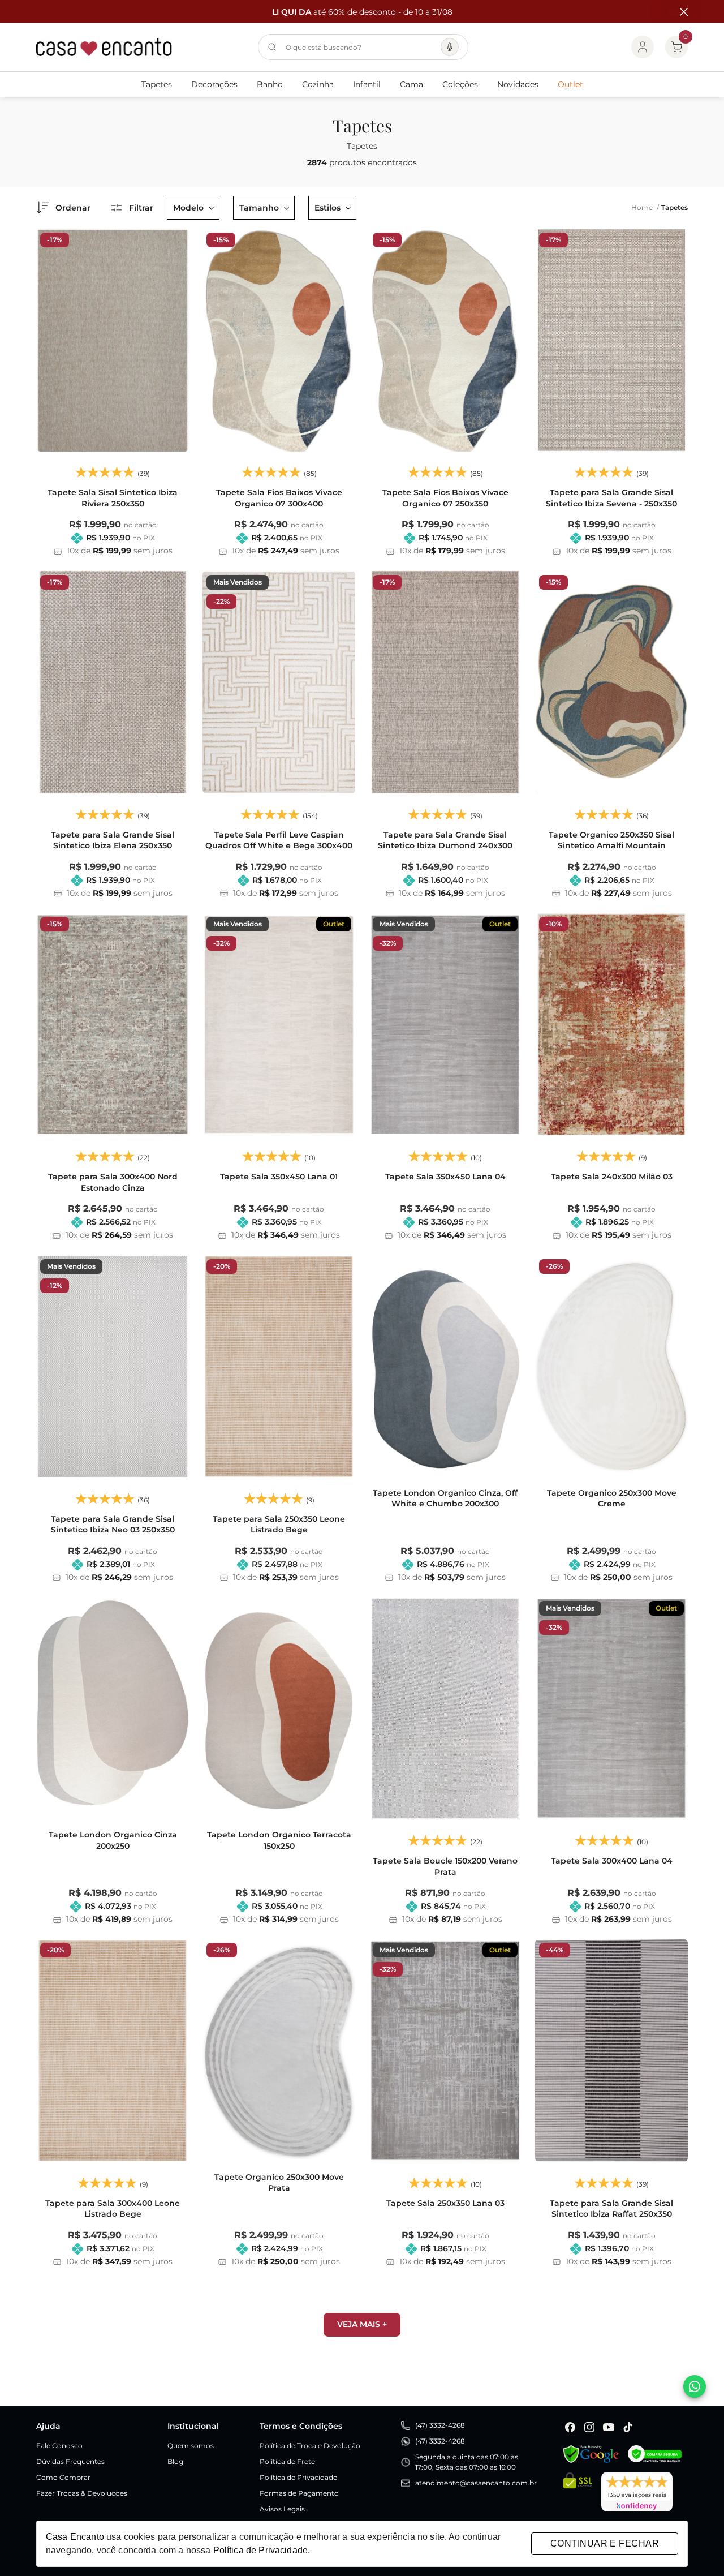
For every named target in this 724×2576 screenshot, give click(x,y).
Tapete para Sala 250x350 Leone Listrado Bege (279, 1525)
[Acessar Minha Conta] (643, 47)
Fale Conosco (59, 2446)
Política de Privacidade (298, 2477)
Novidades (518, 84)
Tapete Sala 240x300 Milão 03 (612, 1177)
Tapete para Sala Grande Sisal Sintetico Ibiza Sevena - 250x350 (611, 498)
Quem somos (191, 2446)
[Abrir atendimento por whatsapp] (695, 2386)
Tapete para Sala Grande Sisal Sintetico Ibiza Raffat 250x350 (611, 2209)
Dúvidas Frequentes (70, 2461)
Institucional (193, 2426)
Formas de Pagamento (299, 2493)
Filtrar (141, 208)
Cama (411, 84)
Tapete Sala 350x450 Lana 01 (279, 1177)
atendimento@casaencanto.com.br (476, 2483)
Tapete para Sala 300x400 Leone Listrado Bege (113, 2209)
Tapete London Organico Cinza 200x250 (113, 1840)
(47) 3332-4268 (440, 2425)
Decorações (214, 84)
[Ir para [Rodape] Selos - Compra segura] (655, 2454)
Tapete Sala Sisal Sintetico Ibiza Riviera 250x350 (113, 498)
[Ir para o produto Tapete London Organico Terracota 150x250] (279, 1708)
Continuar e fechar (605, 2543)
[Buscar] (272, 47)
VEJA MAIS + (362, 2324)
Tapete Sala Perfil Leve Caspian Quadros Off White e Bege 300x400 (279, 840)
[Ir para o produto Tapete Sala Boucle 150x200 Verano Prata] (445, 1708)
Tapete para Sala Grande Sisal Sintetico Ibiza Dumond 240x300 (445, 840)
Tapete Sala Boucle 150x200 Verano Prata (445, 1866)
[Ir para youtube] (609, 2427)
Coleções (460, 84)
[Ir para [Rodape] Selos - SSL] (578, 2492)
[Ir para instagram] (589, 2427)
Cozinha (318, 84)
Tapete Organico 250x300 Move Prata (279, 2183)
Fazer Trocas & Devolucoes (82, 2493)
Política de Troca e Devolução (310, 2446)
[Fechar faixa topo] (678, 12)
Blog (175, 2461)
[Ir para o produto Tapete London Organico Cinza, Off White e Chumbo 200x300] (445, 1366)
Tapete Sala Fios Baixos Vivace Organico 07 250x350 (445, 498)
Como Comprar (63, 2477)
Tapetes (157, 84)
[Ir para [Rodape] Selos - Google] (591, 2454)
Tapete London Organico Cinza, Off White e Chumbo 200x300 (445, 1499)
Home (645, 207)
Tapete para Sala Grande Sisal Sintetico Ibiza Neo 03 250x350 (113, 1525)
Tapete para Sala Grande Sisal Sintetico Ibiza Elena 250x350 (113, 840)
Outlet (570, 84)
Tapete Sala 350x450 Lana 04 (445, 1177)
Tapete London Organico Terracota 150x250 (279, 1840)
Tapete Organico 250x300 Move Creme (612, 1499)
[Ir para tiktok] (628, 2427)
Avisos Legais (282, 2509)
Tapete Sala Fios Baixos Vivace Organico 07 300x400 (279, 498)
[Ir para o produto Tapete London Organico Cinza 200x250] (113, 1708)
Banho (270, 84)
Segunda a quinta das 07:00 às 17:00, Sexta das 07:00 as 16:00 (467, 2462)
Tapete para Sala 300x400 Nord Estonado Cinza (113, 1182)
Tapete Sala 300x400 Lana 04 (612, 1861)
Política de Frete (287, 2461)
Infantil (367, 84)
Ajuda (48, 2426)
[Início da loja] (104, 47)
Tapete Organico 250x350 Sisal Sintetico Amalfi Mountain (611, 840)
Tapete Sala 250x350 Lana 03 (445, 2203)
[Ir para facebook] (570, 2427)
